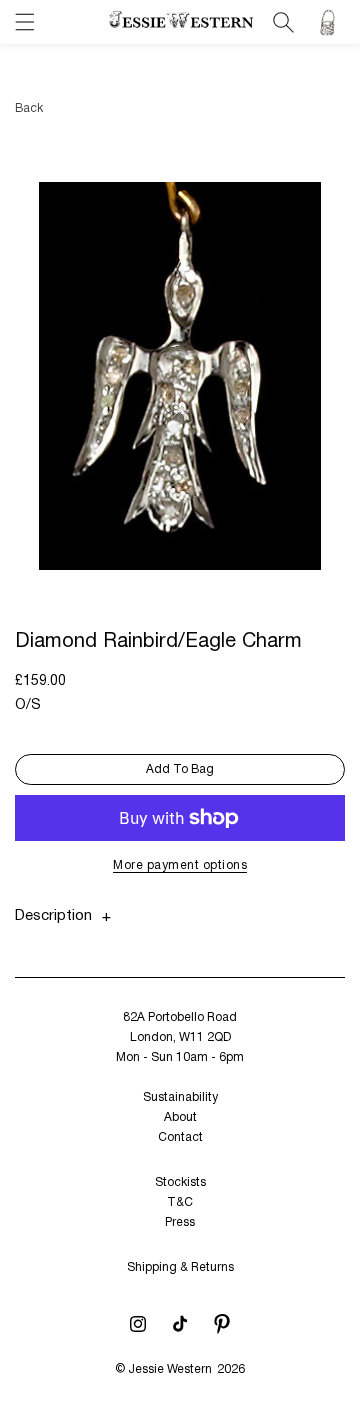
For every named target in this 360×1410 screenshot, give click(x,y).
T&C (180, 1202)
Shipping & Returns (180, 1267)
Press (180, 1222)
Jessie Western (170, 1369)
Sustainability (180, 1097)
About (180, 1117)
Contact (180, 1137)
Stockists (180, 1182)
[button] (25, 22)
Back (29, 108)
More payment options (180, 865)
